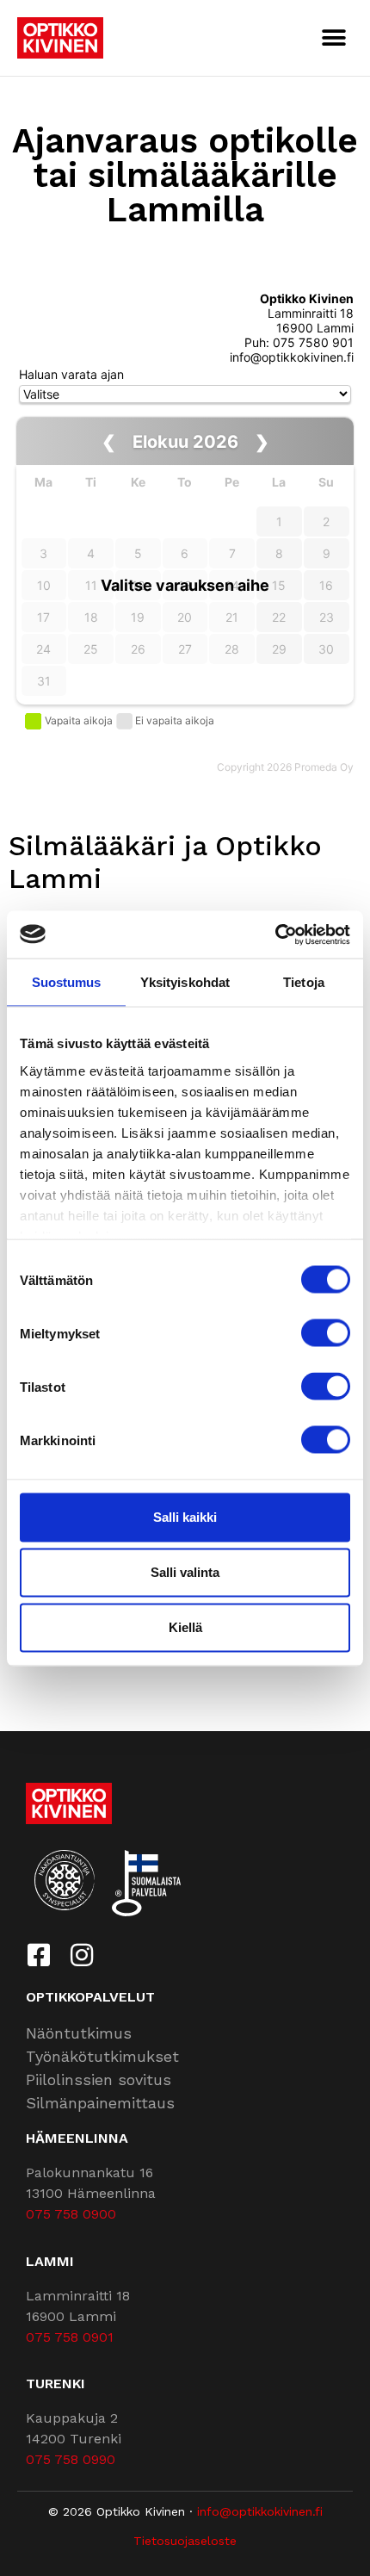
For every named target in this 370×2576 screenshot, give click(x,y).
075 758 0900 (71, 2214)
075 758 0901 (70, 2337)
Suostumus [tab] (67, 982)
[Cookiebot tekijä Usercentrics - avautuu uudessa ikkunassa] (275, 934)
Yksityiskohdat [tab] (185, 982)
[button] (333, 37)
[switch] (326, 1333)
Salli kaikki (185, 1517)
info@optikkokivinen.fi (260, 2511)
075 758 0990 (71, 2459)
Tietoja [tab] (304, 982)
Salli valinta (185, 1572)
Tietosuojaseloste (185, 2541)
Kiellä (185, 1627)
